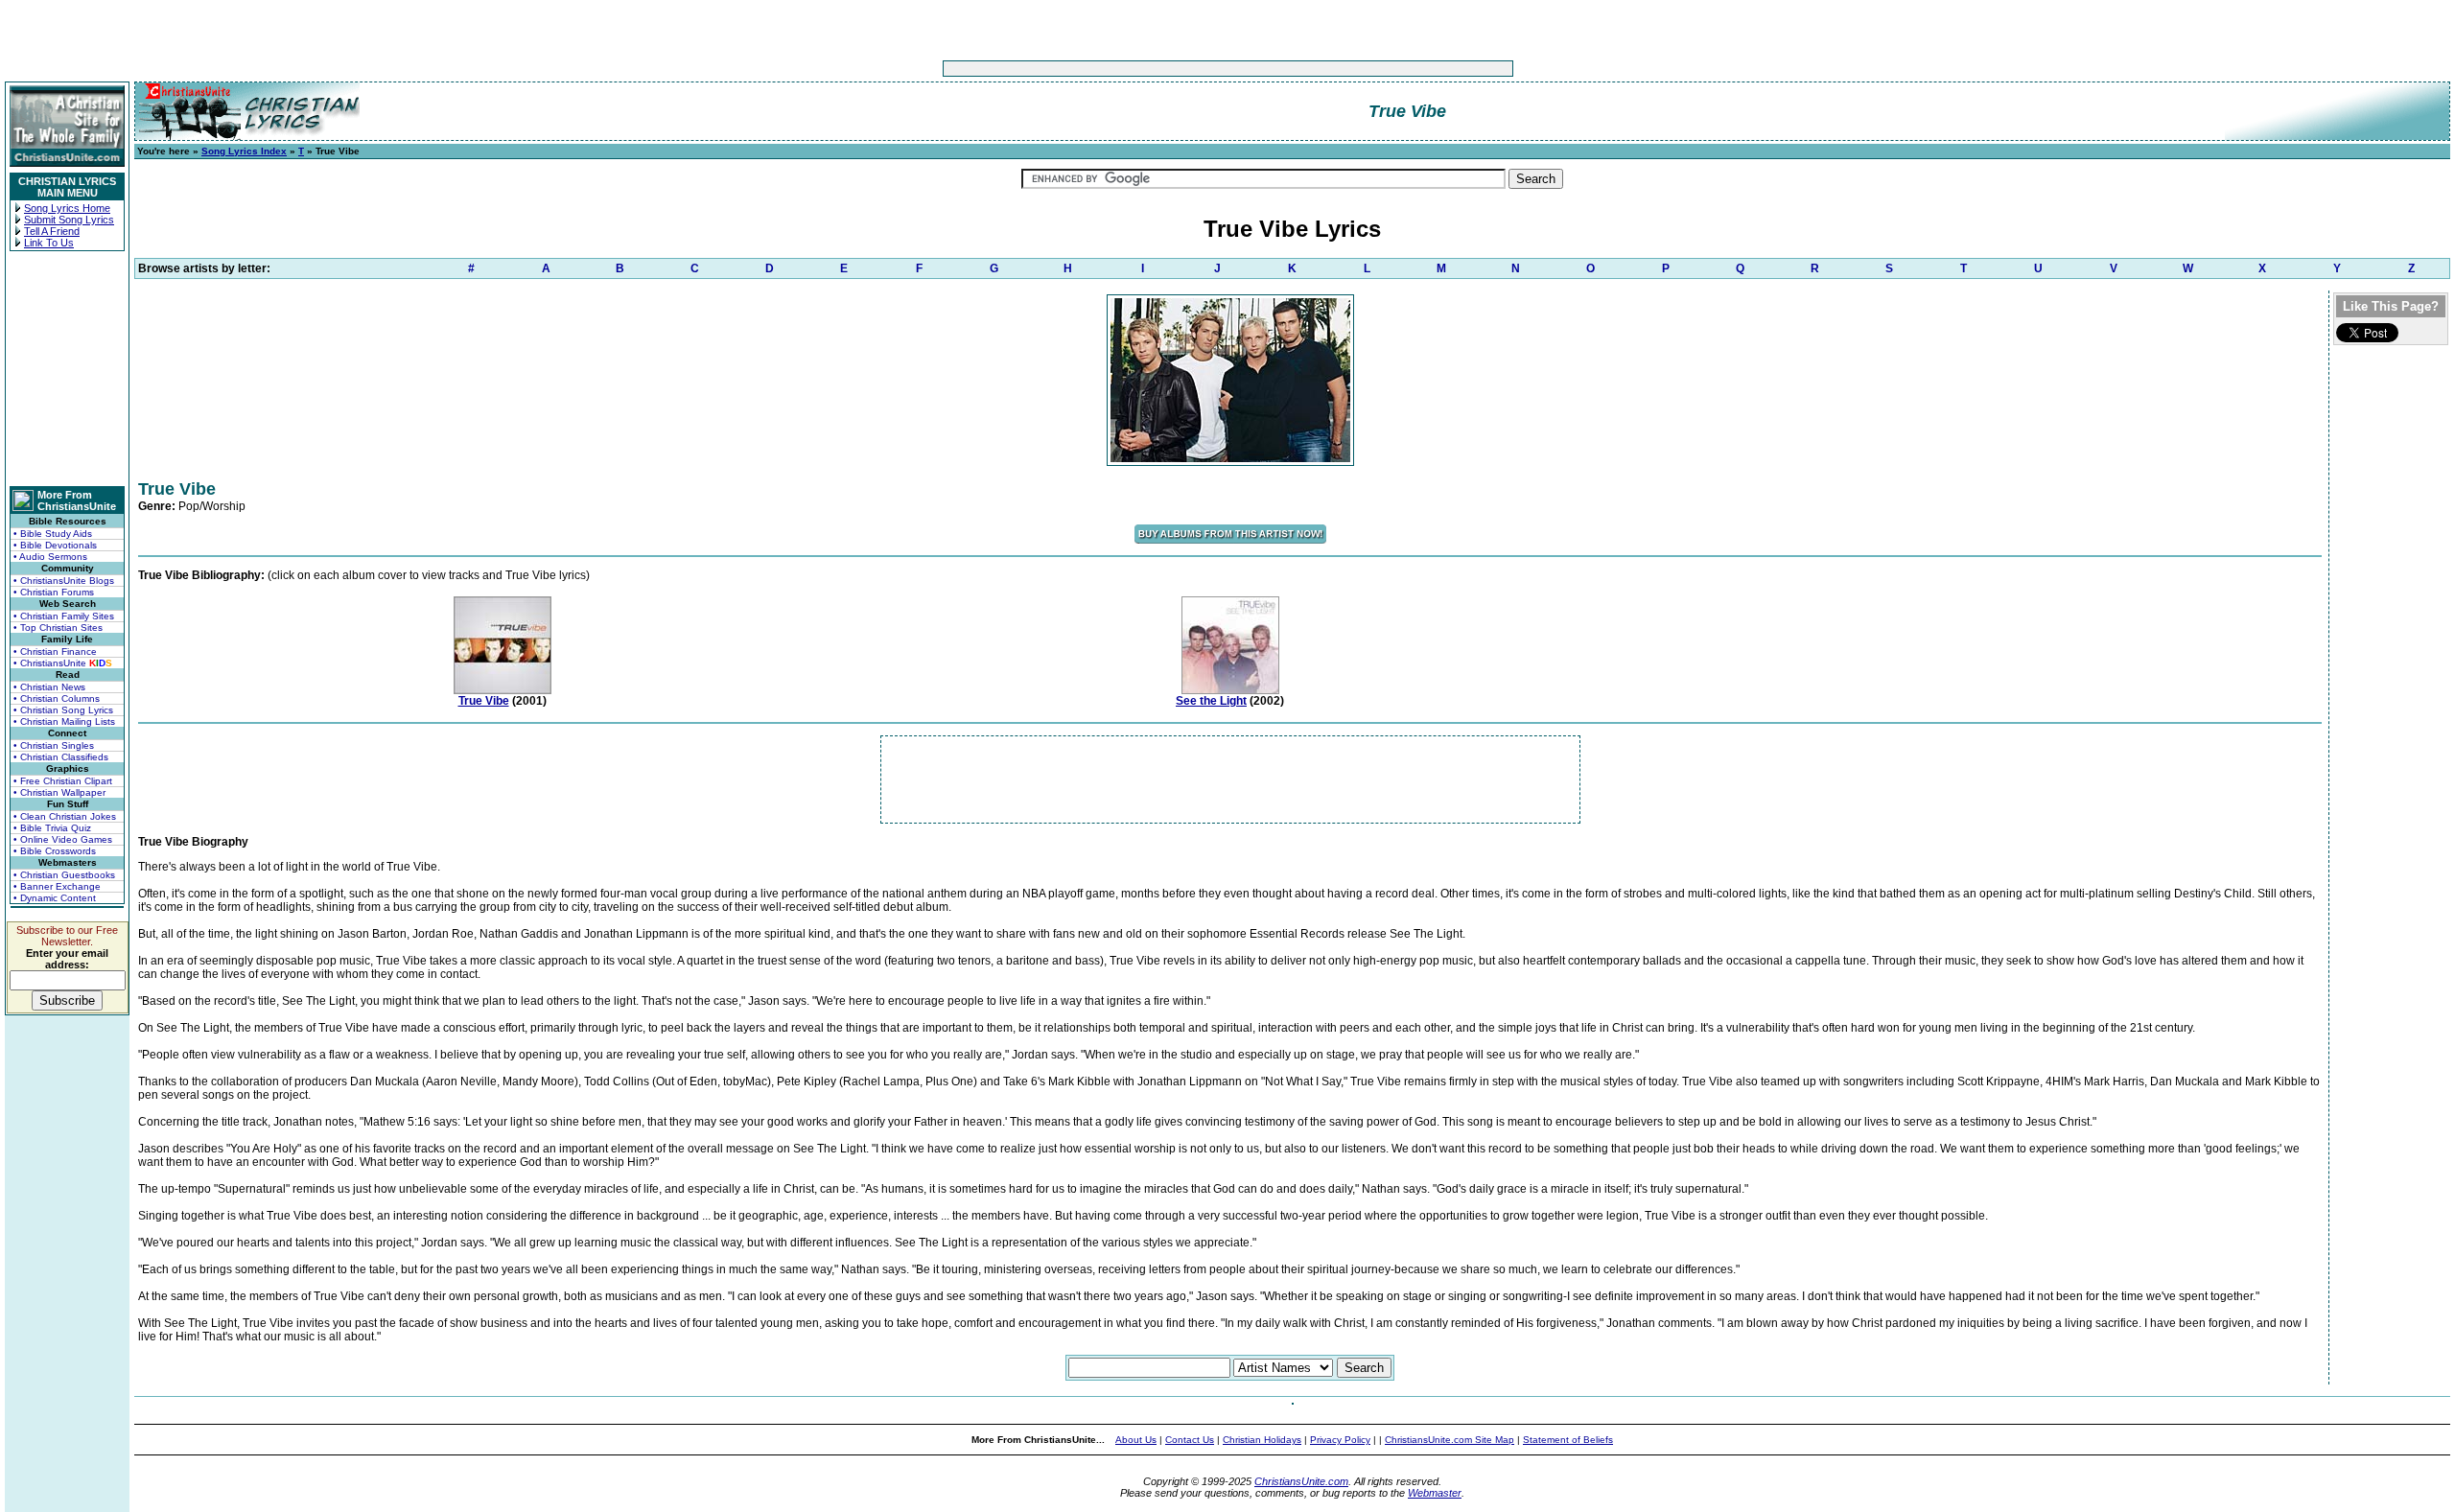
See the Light (1211, 701)
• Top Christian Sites (58, 628)
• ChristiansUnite (63, 663)
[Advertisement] (1168, 69)
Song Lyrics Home (67, 208)
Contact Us (1190, 1440)
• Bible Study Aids (53, 534)
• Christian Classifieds (61, 757)
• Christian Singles (54, 745)
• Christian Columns (57, 698)
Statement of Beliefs (1568, 1440)
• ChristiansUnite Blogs (64, 581)
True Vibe (484, 701)
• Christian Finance (55, 651)
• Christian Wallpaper (59, 792)
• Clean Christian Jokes (65, 816)
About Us (1136, 1440)
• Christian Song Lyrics (63, 710)
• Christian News (49, 687)
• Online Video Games (63, 839)
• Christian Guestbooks (64, 875)
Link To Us (49, 243)
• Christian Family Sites (64, 616)
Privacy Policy (1340, 1440)
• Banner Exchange (57, 886)
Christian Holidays (1262, 1440)
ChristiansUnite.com (1301, 1481)
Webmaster (1435, 1493)
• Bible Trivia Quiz (52, 828)
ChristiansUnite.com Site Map (1450, 1440)
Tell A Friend (52, 231)
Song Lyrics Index (244, 151)
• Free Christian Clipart (63, 781)
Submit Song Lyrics (69, 220)
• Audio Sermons (50, 557)
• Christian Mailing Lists (64, 721)
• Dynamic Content (55, 898)
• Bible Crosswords (55, 851)
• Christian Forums (54, 592)
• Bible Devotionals (55, 545)
